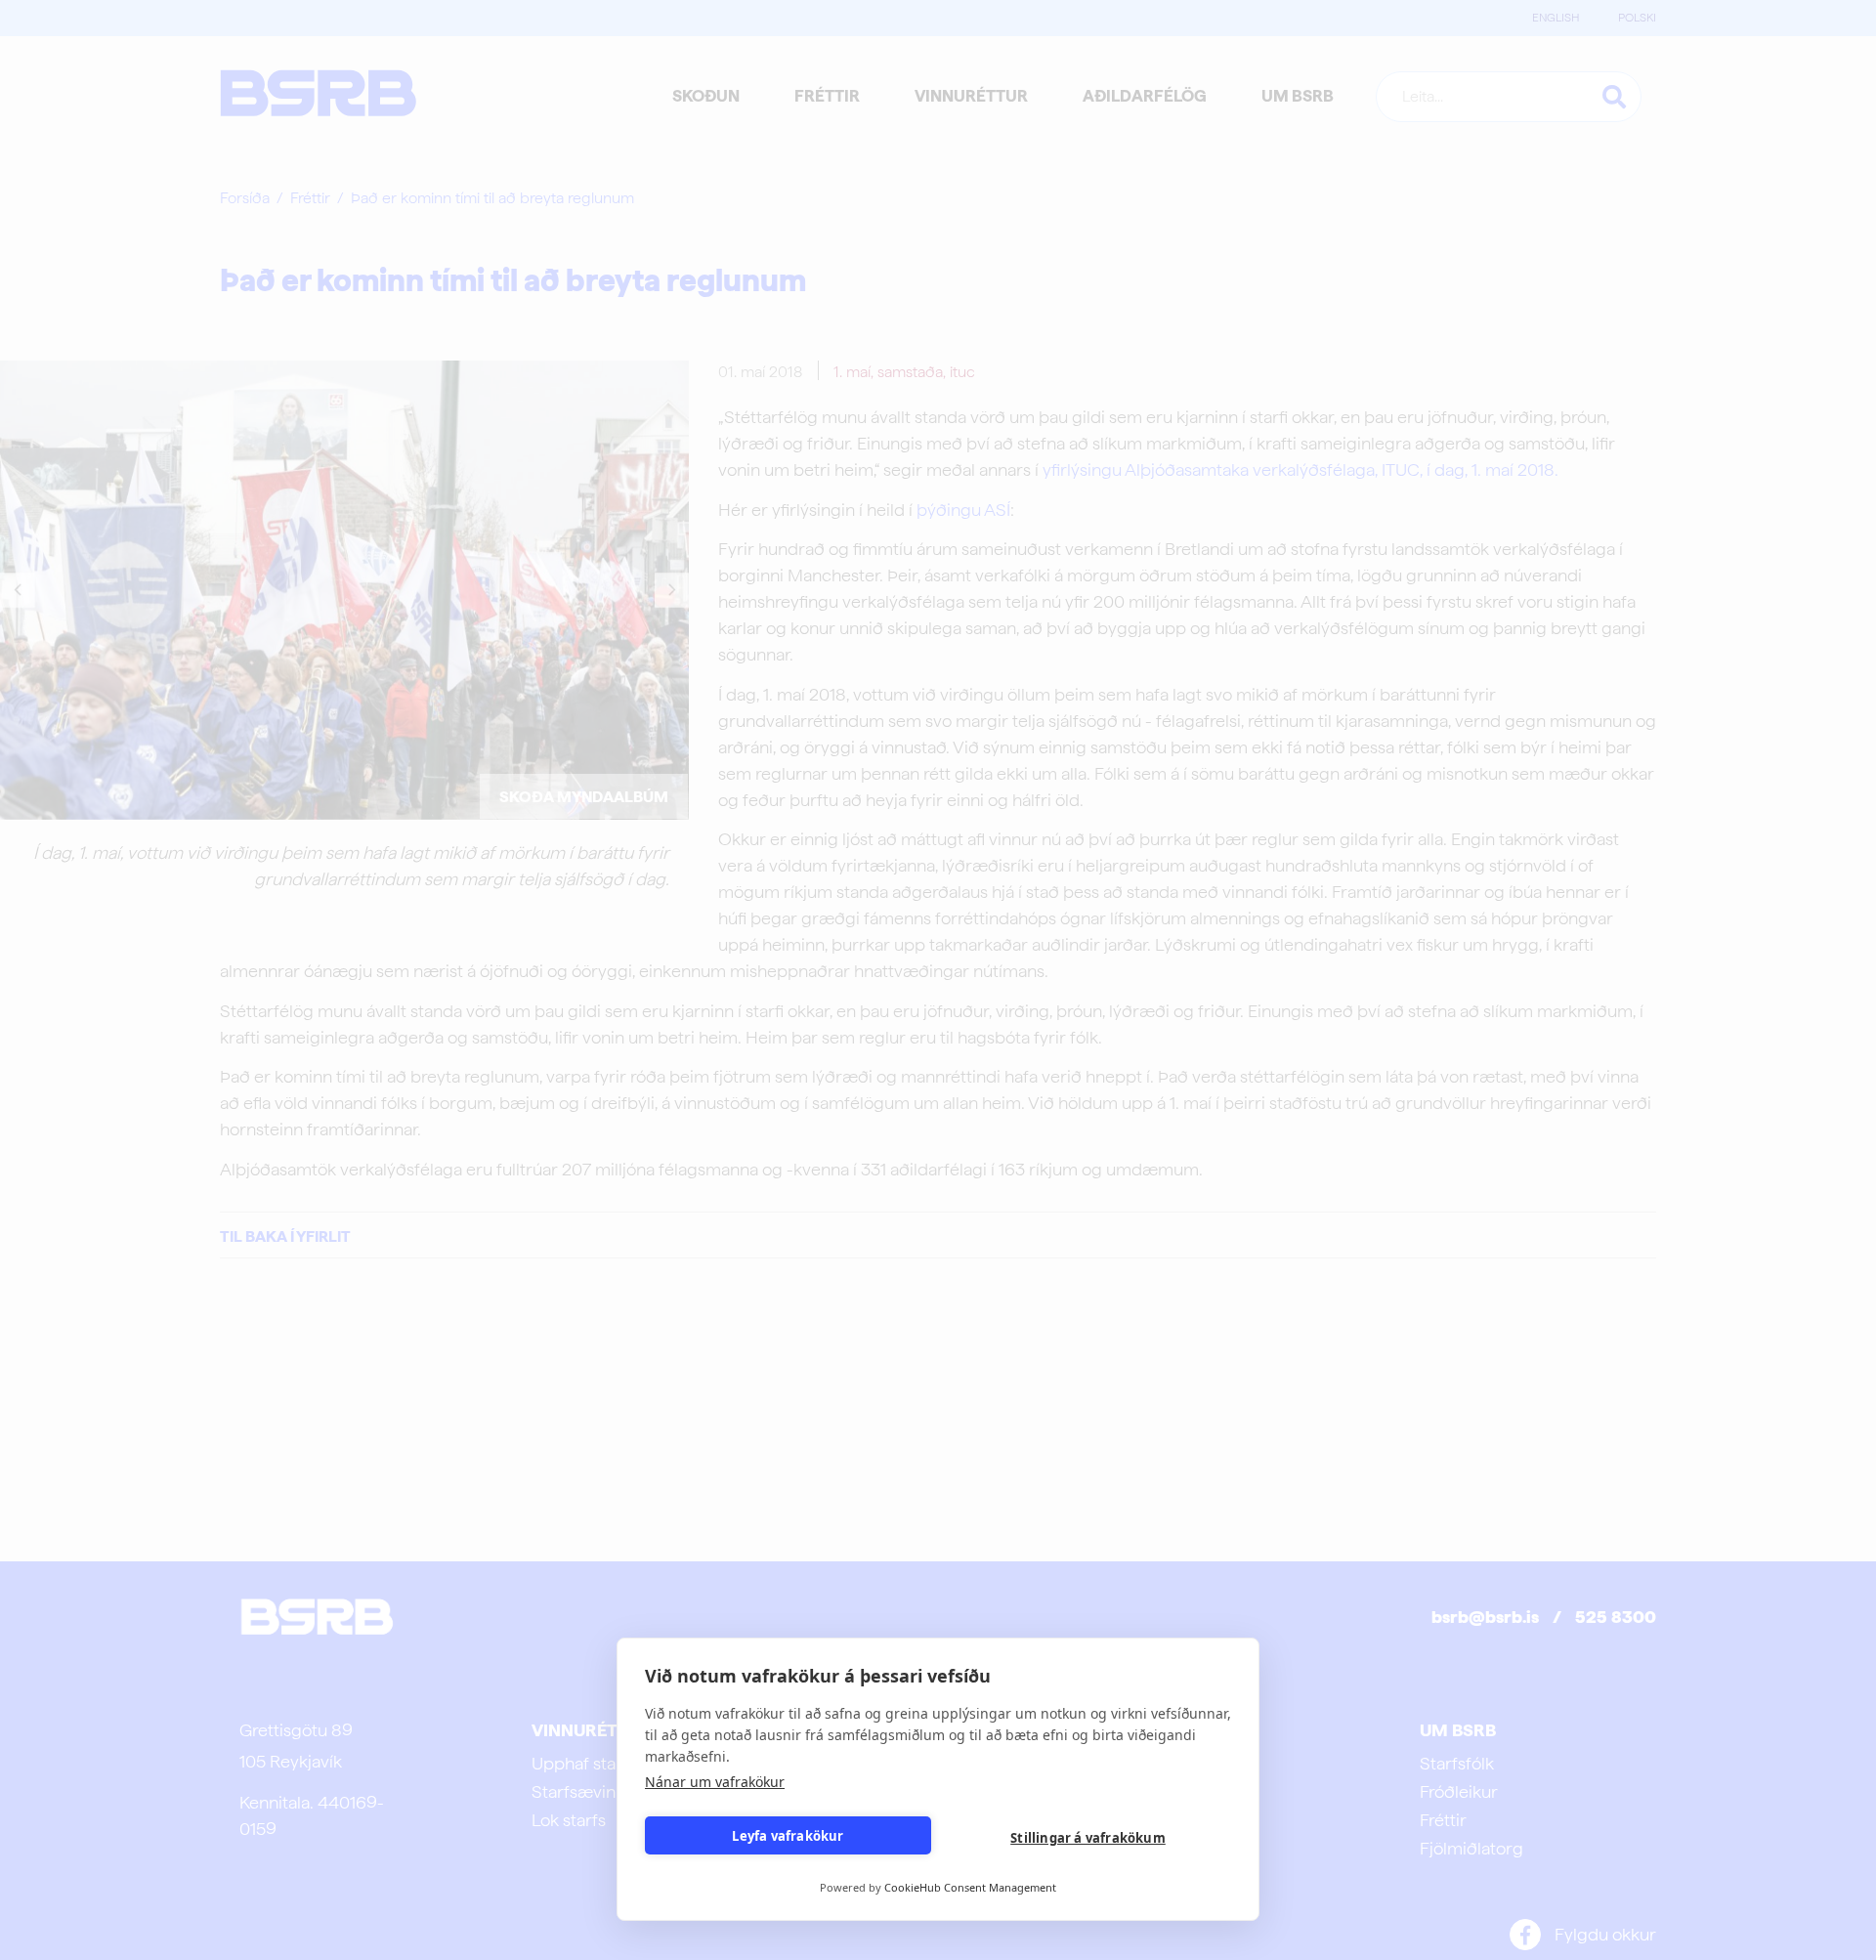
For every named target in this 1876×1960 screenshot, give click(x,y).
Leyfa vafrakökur (788, 1836)
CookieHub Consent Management (970, 1887)
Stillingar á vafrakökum (1088, 1838)
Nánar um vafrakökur (715, 1782)
